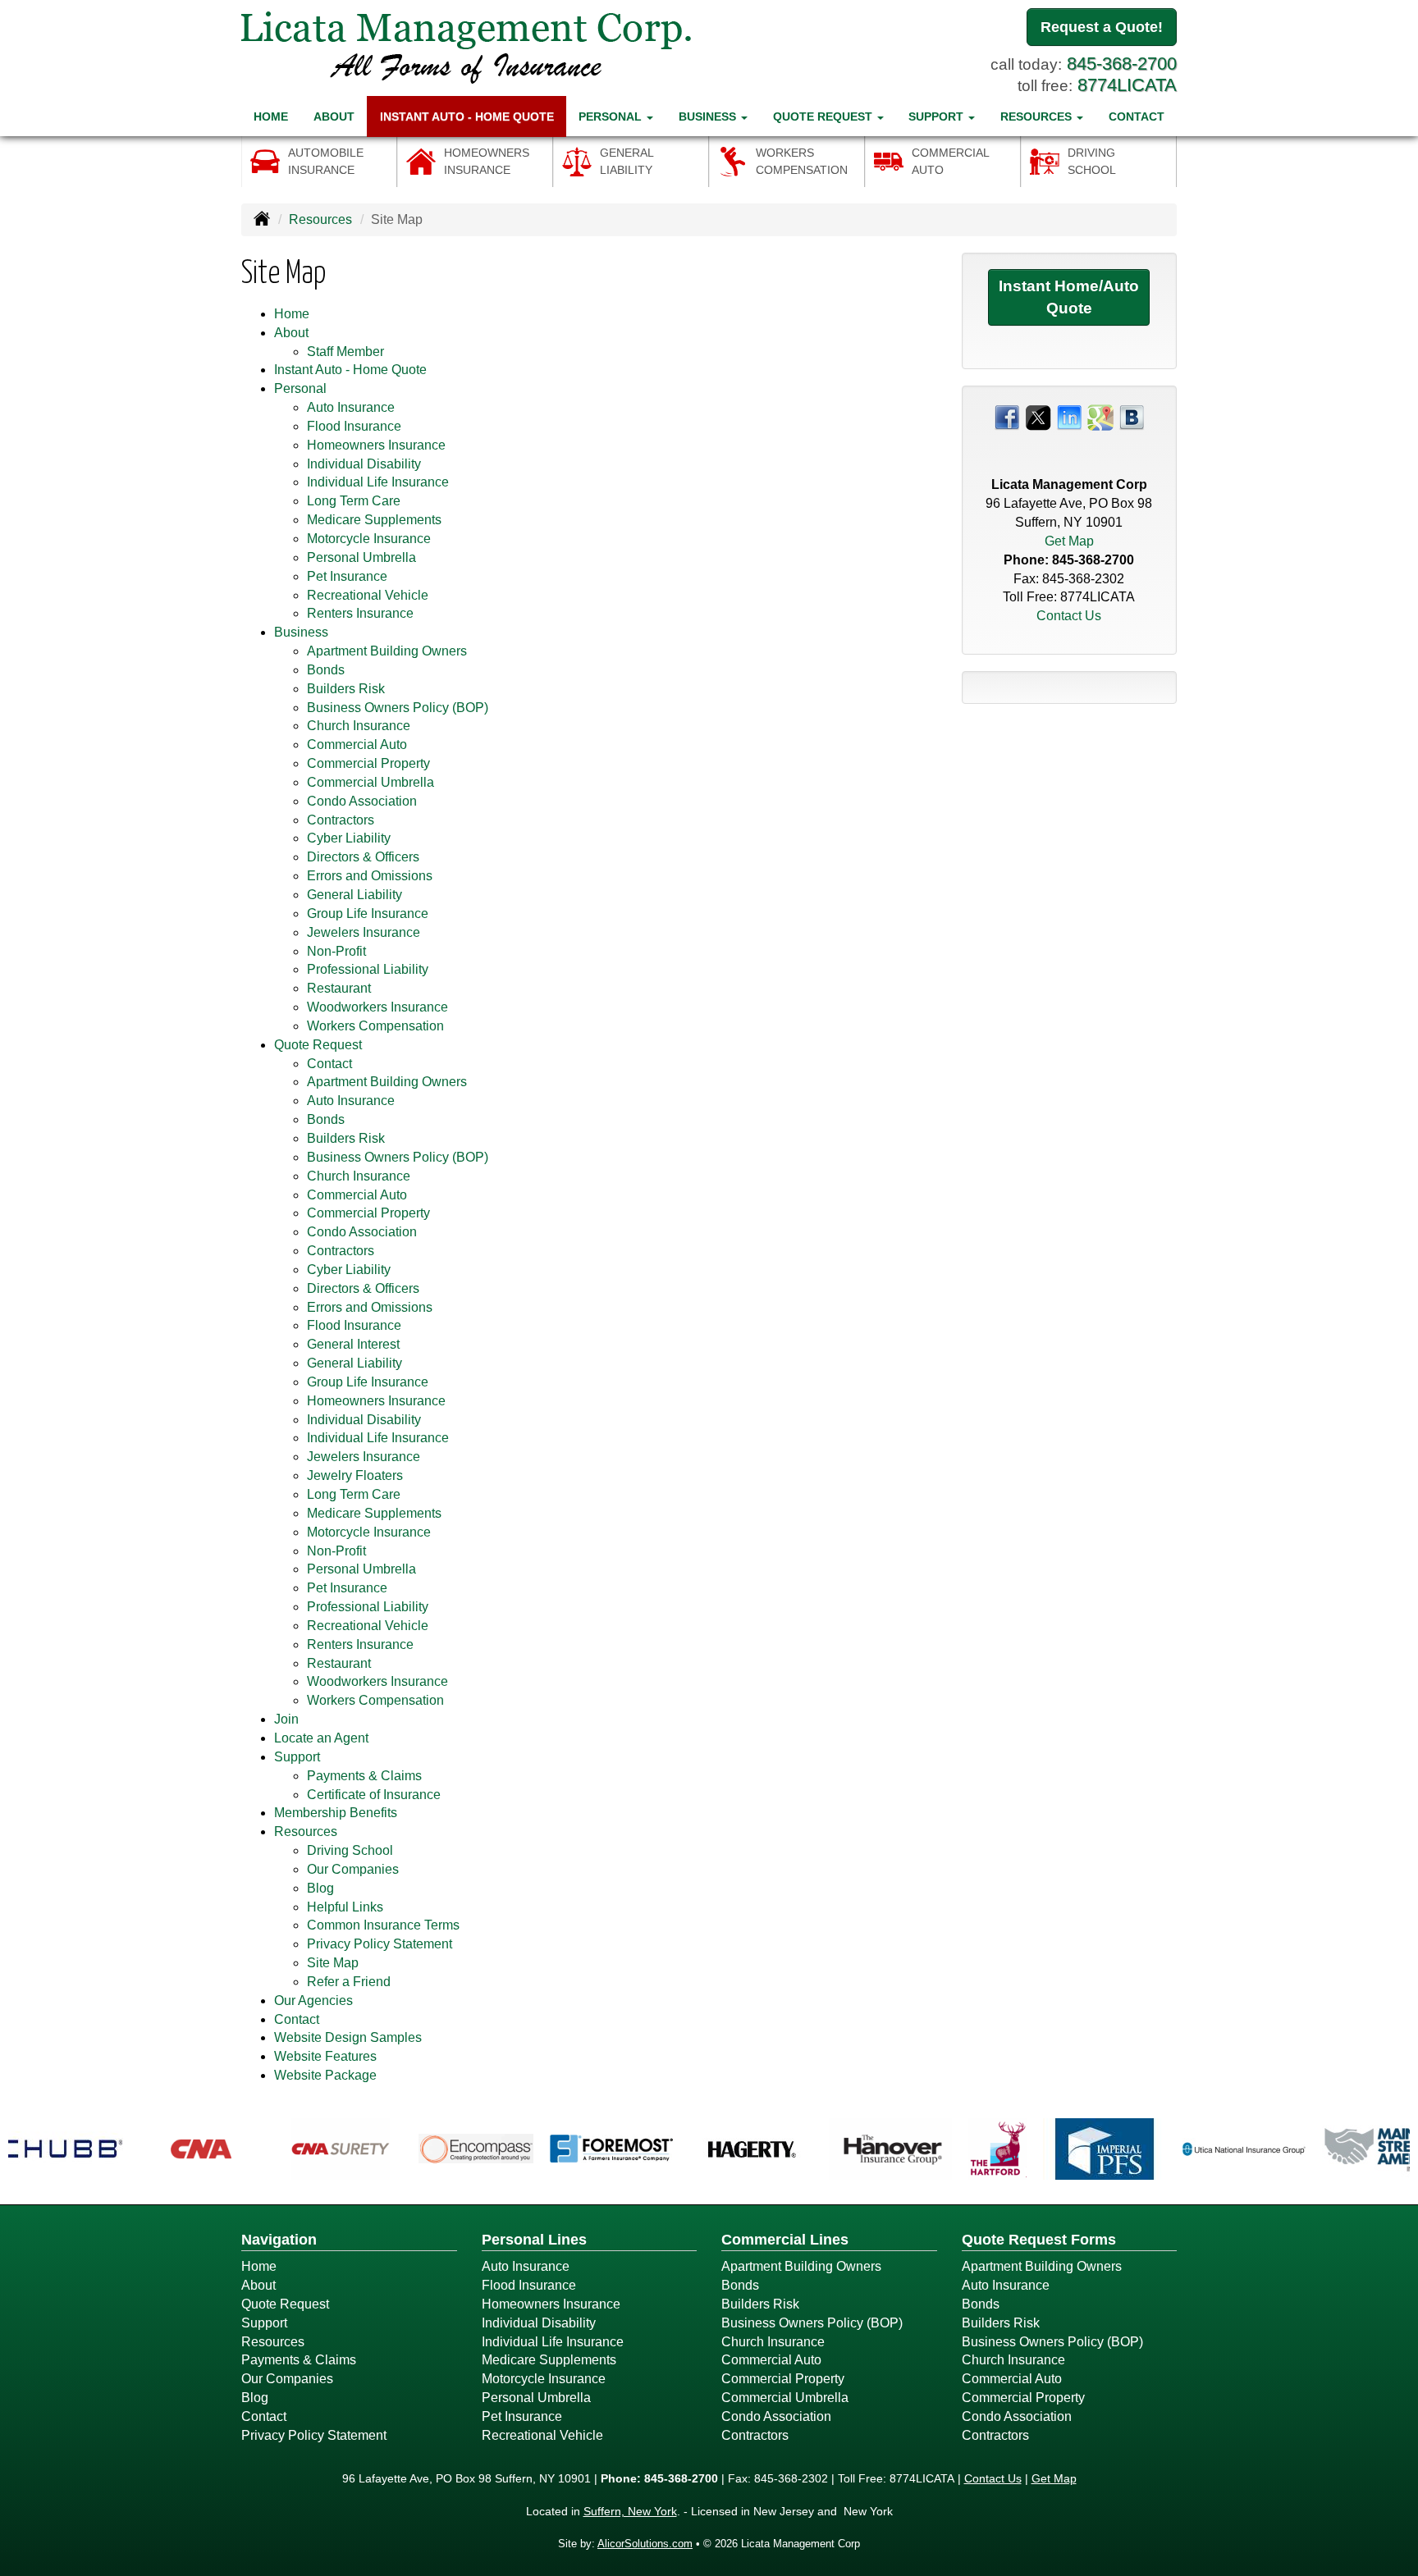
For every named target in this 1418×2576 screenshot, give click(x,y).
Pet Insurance (347, 576)
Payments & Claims (364, 1776)
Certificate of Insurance (374, 1795)
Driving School (350, 1850)
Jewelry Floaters (355, 1475)
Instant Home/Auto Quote (1069, 297)
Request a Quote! (1102, 27)
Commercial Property (368, 763)
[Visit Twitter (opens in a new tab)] (1038, 416)
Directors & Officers (363, 857)
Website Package (325, 2075)
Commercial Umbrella (371, 782)
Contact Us (1069, 616)
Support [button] (938, 116)
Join (286, 1719)
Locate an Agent (321, 1738)
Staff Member (345, 352)
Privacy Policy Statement (380, 1944)
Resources (320, 219)
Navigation (279, 2240)
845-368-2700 (1122, 64)
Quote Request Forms (1039, 2240)
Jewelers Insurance (364, 932)
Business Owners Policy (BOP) (398, 708)
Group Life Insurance (368, 913)
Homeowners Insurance (376, 445)
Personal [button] (612, 116)
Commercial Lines (785, 2240)
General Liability (354, 895)
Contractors (341, 820)
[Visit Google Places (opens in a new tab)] (1100, 416)
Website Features (325, 2056)
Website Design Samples (348, 2037)
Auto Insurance (351, 407)
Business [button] (709, 116)
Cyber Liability (349, 838)
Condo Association (362, 801)
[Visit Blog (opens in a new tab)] (1132, 416)
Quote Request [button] (824, 116)
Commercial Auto (357, 744)
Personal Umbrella (361, 557)
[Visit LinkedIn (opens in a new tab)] (1069, 416)
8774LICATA (1127, 85)
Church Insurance (359, 726)
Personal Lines (534, 2240)
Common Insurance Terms (383, 1925)
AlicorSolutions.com (645, 2544)
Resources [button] (1038, 116)
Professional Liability (368, 969)
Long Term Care (354, 501)
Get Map (1069, 541)
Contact (1137, 116)
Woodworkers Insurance (377, 1007)
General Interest (353, 1344)
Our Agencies (313, 2001)
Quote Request (285, 2304)
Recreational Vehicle (368, 595)
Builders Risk (346, 689)
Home (271, 116)
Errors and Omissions (370, 876)
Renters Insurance (360, 613)
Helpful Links (345, 1907)
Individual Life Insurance (378, 482)
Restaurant (339, 988)
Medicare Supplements (374, 520)
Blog (320, 1888)
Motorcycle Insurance (369, 539)
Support (264, 2323)
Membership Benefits (336, 1813)
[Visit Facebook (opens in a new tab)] (1007, 416)
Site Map (333, 1963)
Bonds (326, 670)
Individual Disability (364, 464)
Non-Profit (336, 951)
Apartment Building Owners (387, 651)
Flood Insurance (354, 426)
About (334, 116)
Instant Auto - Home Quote (467, 116)
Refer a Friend (349, 1982)
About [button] (291, 333)
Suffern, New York (630, 2511)
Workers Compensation (375, 1026)
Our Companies (353, 1869)
